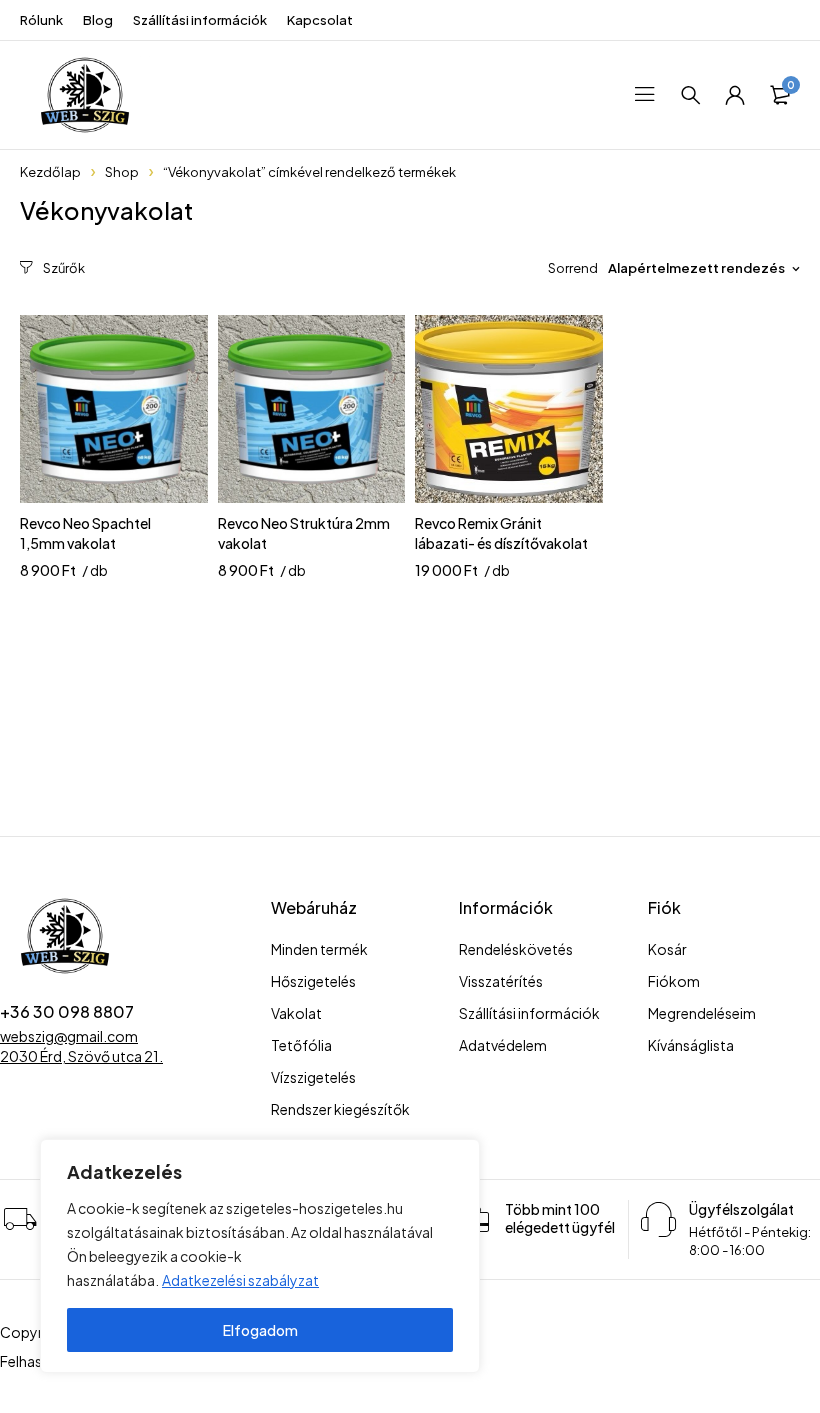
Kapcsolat (320, 20)
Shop (122, 172)
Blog (98, 20)
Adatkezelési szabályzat (240, 1280)
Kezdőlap (50, 172)
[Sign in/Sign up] (735, 95)
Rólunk (41, 20)
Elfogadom (260, 1330)
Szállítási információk (200, 20)
